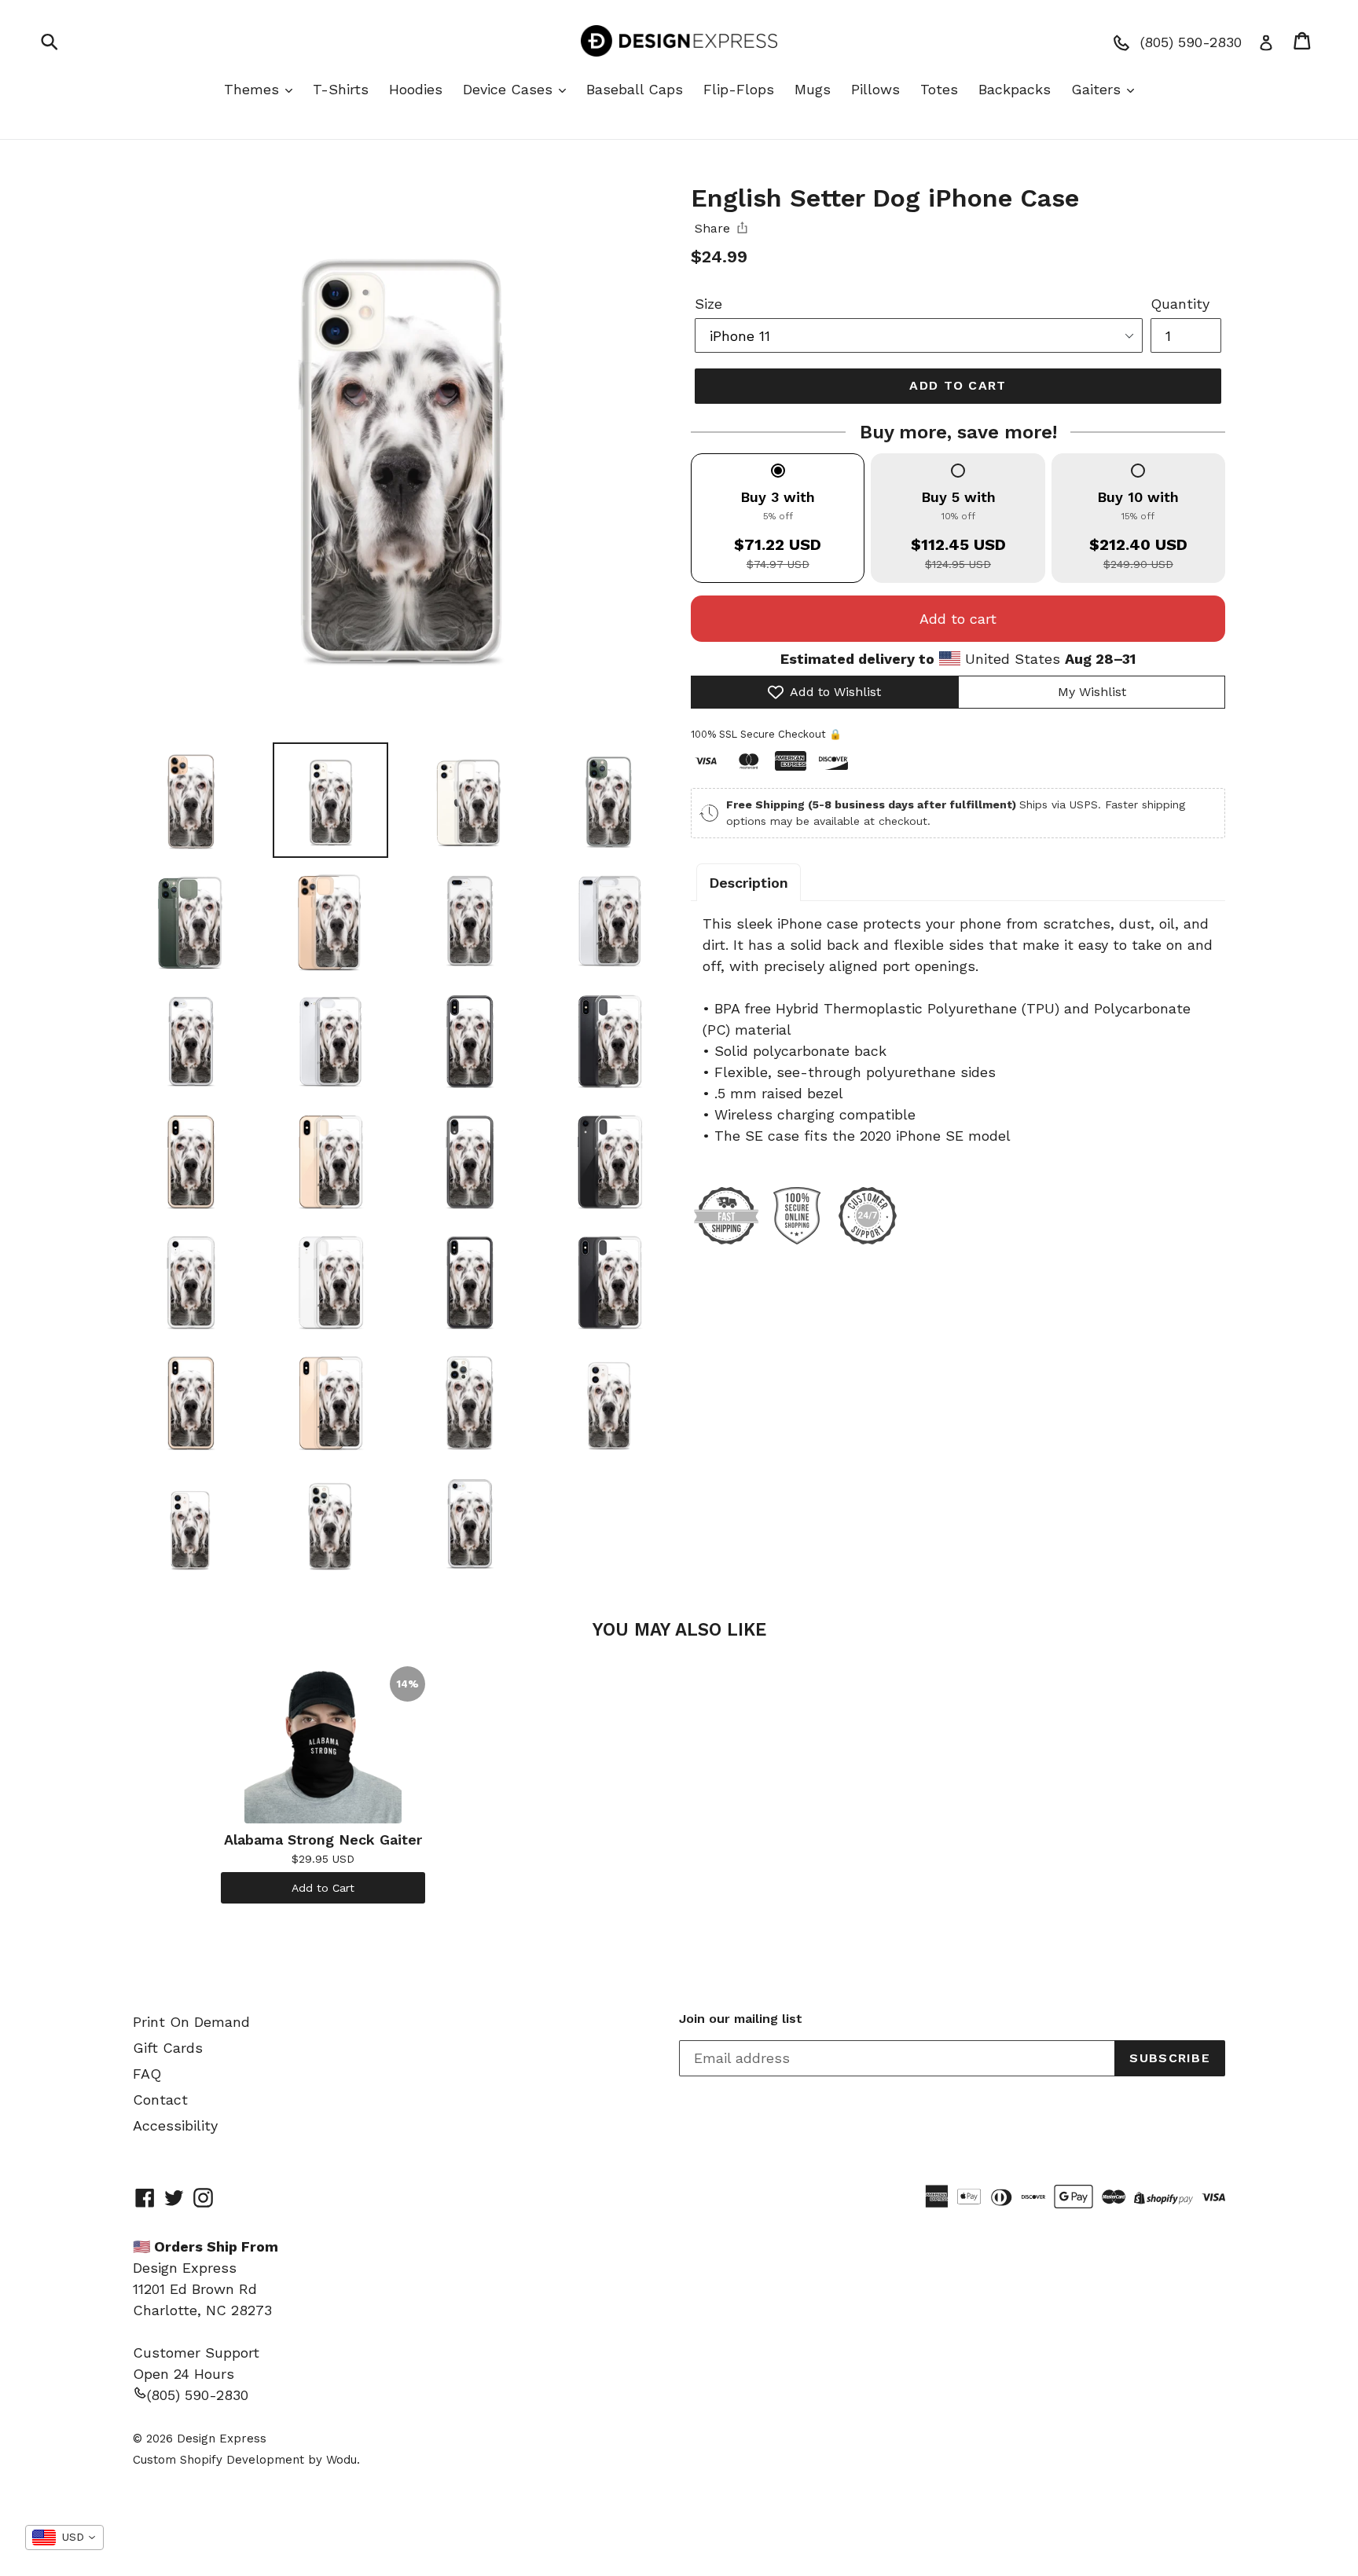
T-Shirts (341, 89)
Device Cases (510, 89)
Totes (939, 89)
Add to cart (958, 619)
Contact (160, 2100)
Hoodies (416, 89)
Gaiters (1098, 89)
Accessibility (175, 2125)
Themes (254, 89)
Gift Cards (168, 2048)
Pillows (875, 89)
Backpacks (1015, 89)
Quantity (1180, 304)
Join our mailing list (741, 2019)
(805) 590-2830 (198, 2395)
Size (708, 304)
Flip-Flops (739, 89)
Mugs (813, 89)
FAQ (147, 2074)
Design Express (222, 2439)
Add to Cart (323, 1888)
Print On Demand (191, 2022)
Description (749, 883)
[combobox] (64, 2538)
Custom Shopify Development (218, 2460)
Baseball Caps (635, 89)
